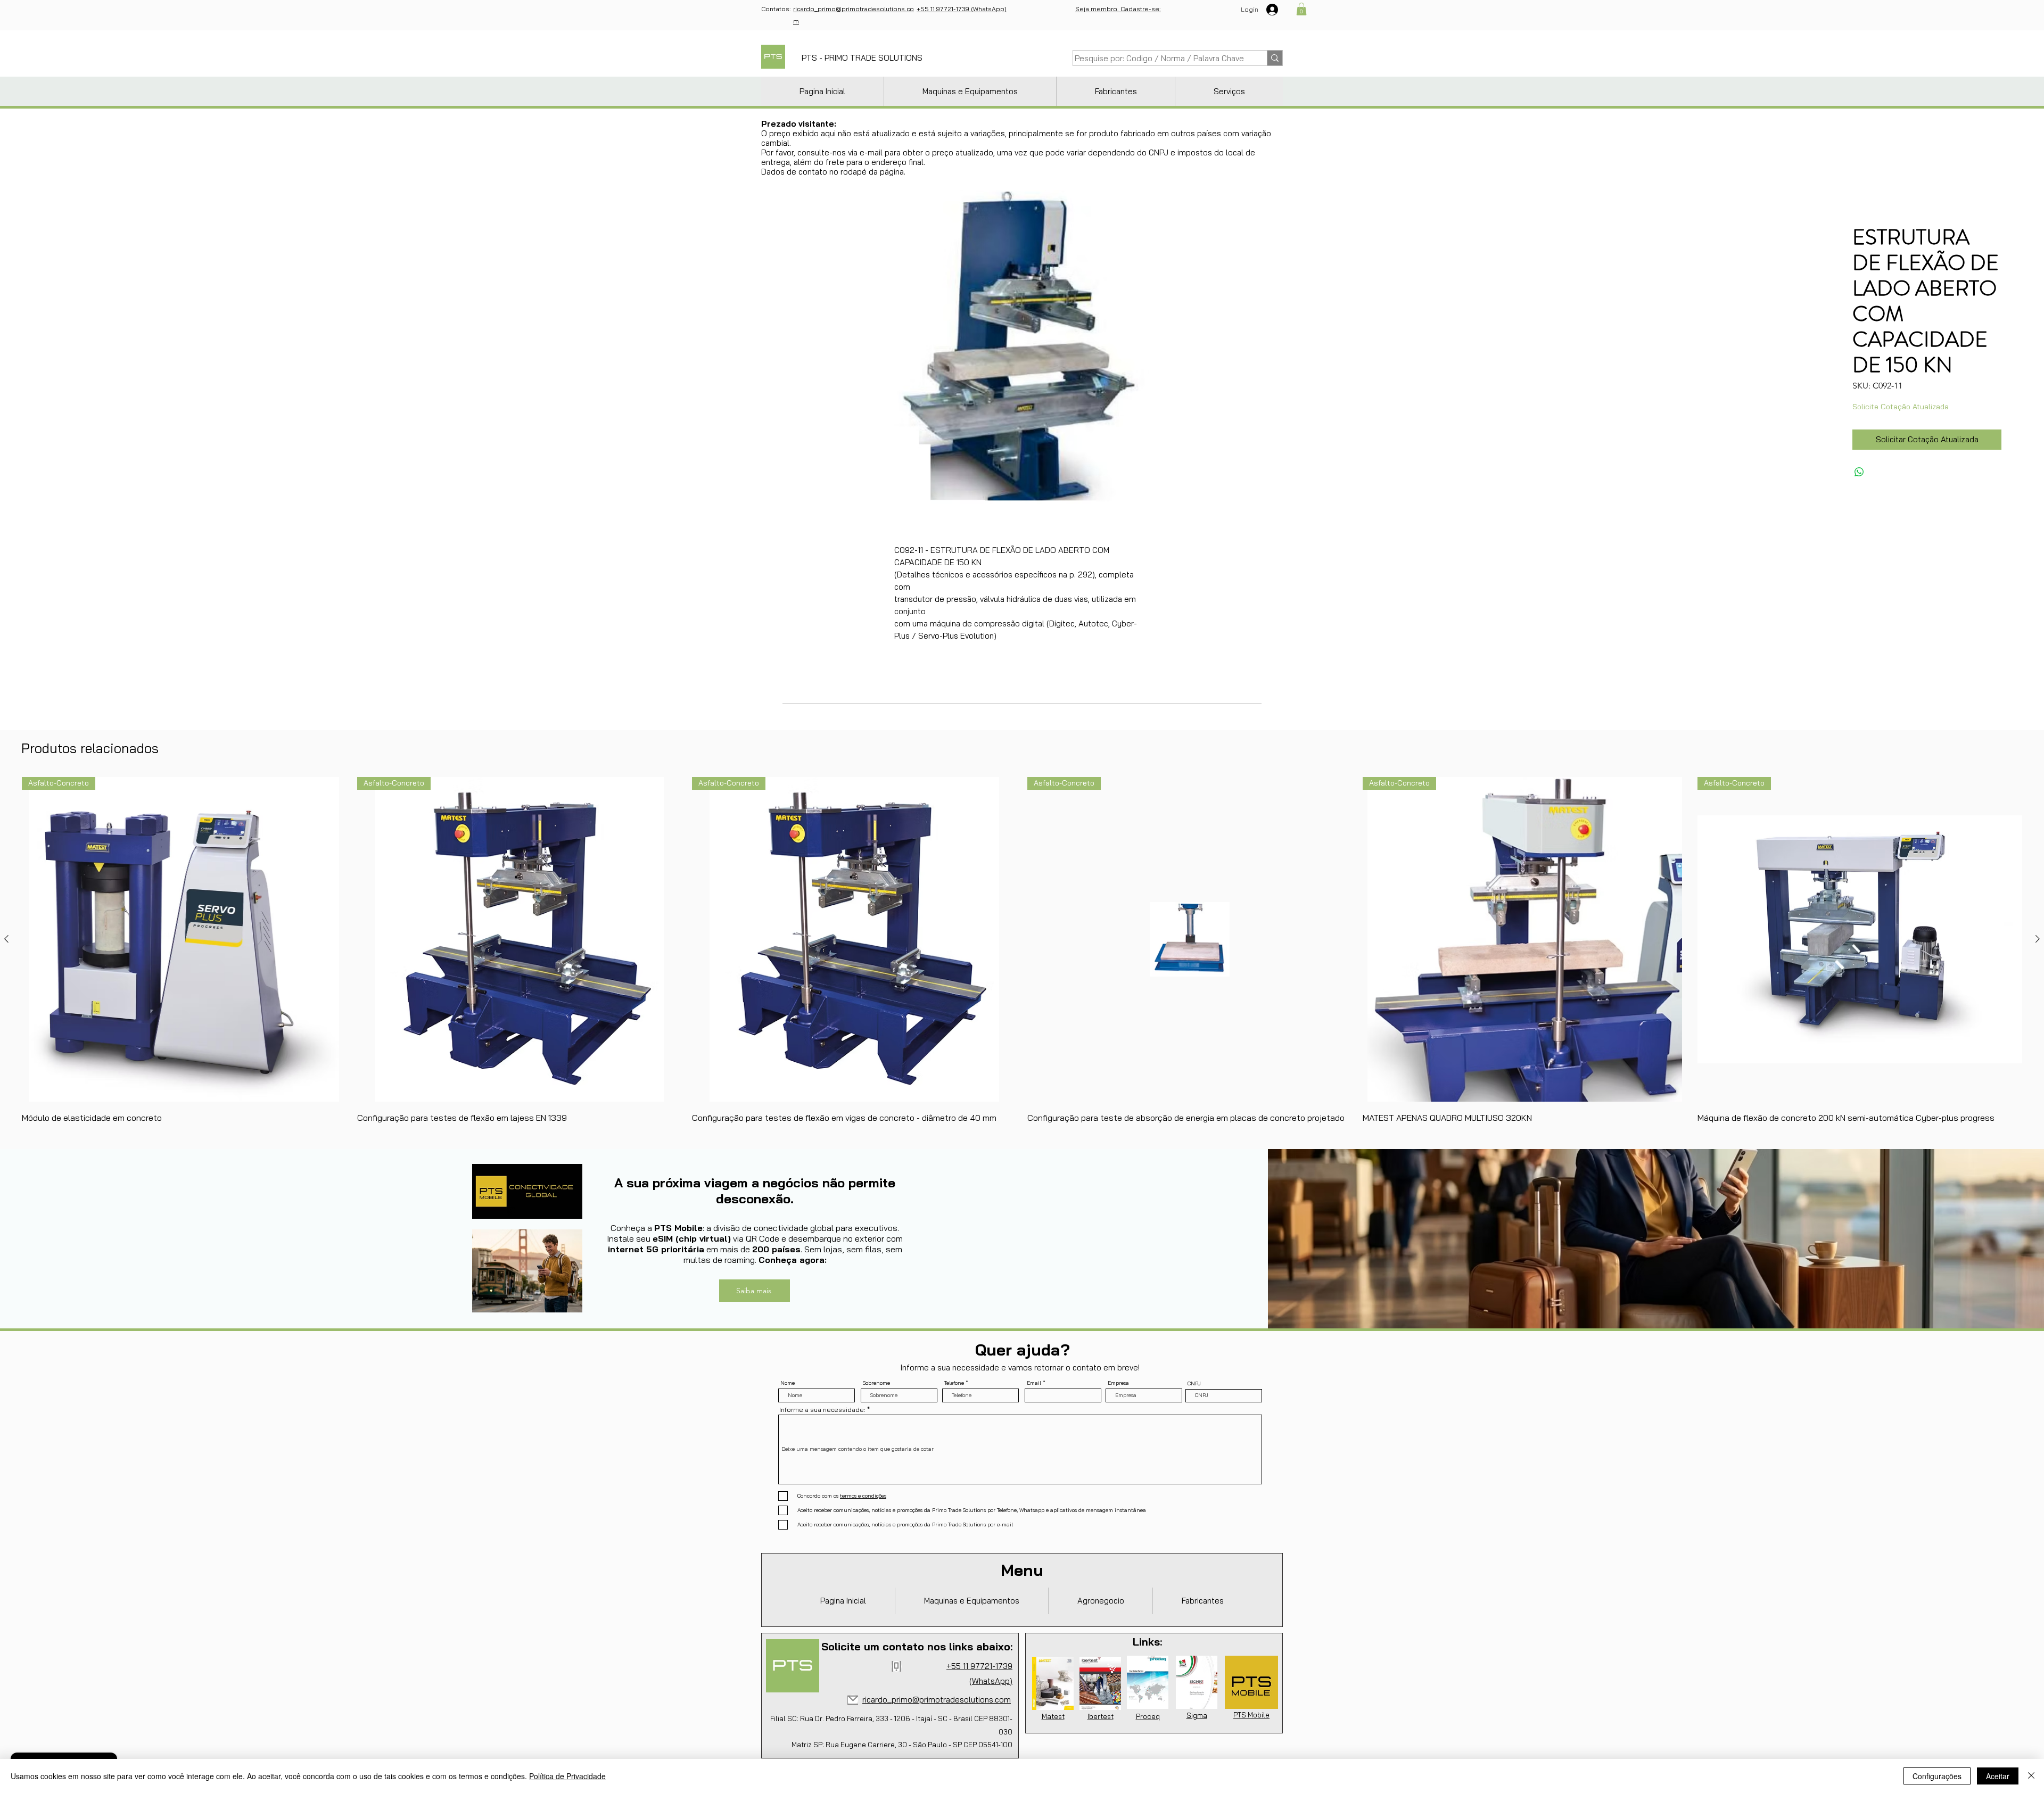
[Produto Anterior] (6, 939)
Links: (1147, 1642)
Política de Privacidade (567, 1776)
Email (1034, 1383)
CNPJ (1194, 1384)
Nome (788, 1383)
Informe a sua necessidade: (822, 1410)
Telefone (954, 1383)
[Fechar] (2031, 1776)
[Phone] (896, 1666)
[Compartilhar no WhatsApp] (1859, 472)
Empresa (1118, 1383)
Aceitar (1998, 1776)
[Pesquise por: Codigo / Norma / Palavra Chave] (1275, 58)
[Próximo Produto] (2038, 939)
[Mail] (853, 1700)
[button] (1301, 9)
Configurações (1937, 1776)
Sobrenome (876, 1383)
